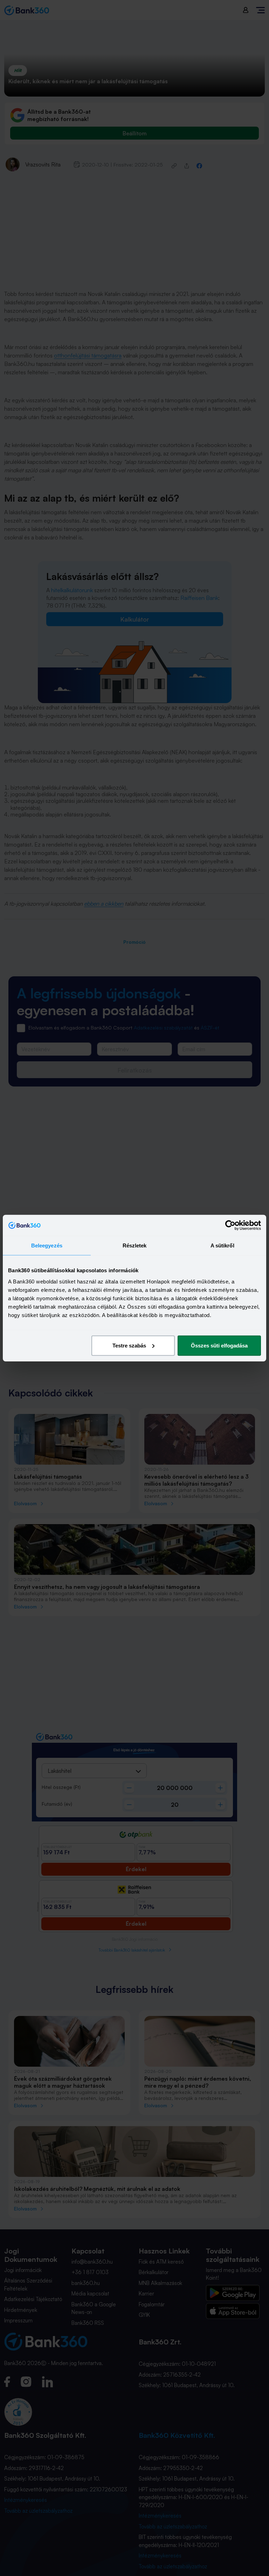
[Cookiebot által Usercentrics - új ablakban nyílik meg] (230, 1225)
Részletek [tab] (135, 1245)
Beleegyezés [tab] (47, 1245)
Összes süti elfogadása (219, 1345)
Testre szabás (129, 1345)
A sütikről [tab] (222, 1245)
